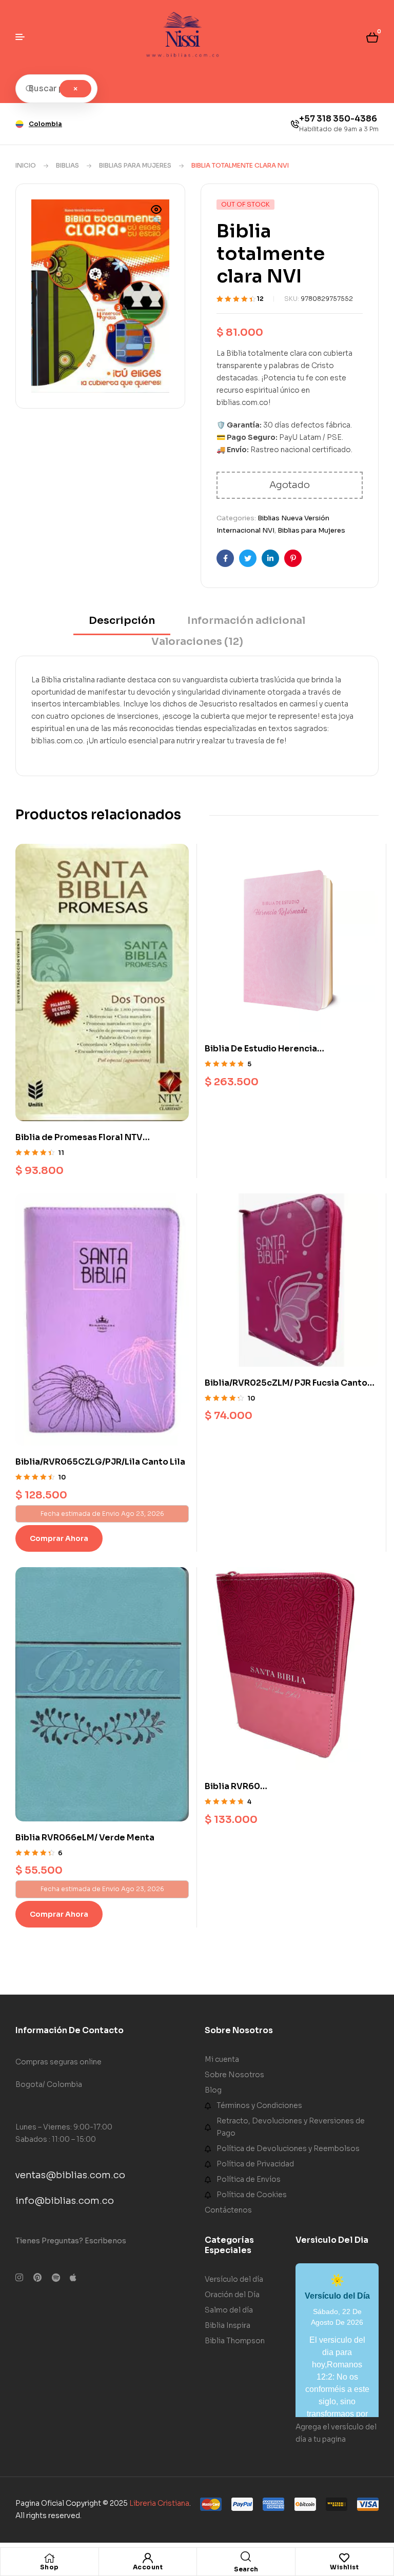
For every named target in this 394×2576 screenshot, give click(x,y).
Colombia (45, 124)
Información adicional (246, 621)
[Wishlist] (344, 2558)
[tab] (122, 624)
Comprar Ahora (59, 1538)
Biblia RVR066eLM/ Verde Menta (85, 1838)
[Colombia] (19, 124)
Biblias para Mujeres (135, 165)
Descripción (122, 621)
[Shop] (49, 2558)
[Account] (148, 2558)
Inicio (26, 165)
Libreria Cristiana (159, 2503)
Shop (50, 2567)
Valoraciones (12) (197, 642)
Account (148, 2567)
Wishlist (344, 2567)
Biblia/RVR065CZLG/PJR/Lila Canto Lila (100, 1462)
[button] (156, 216)
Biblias (67, 165)
